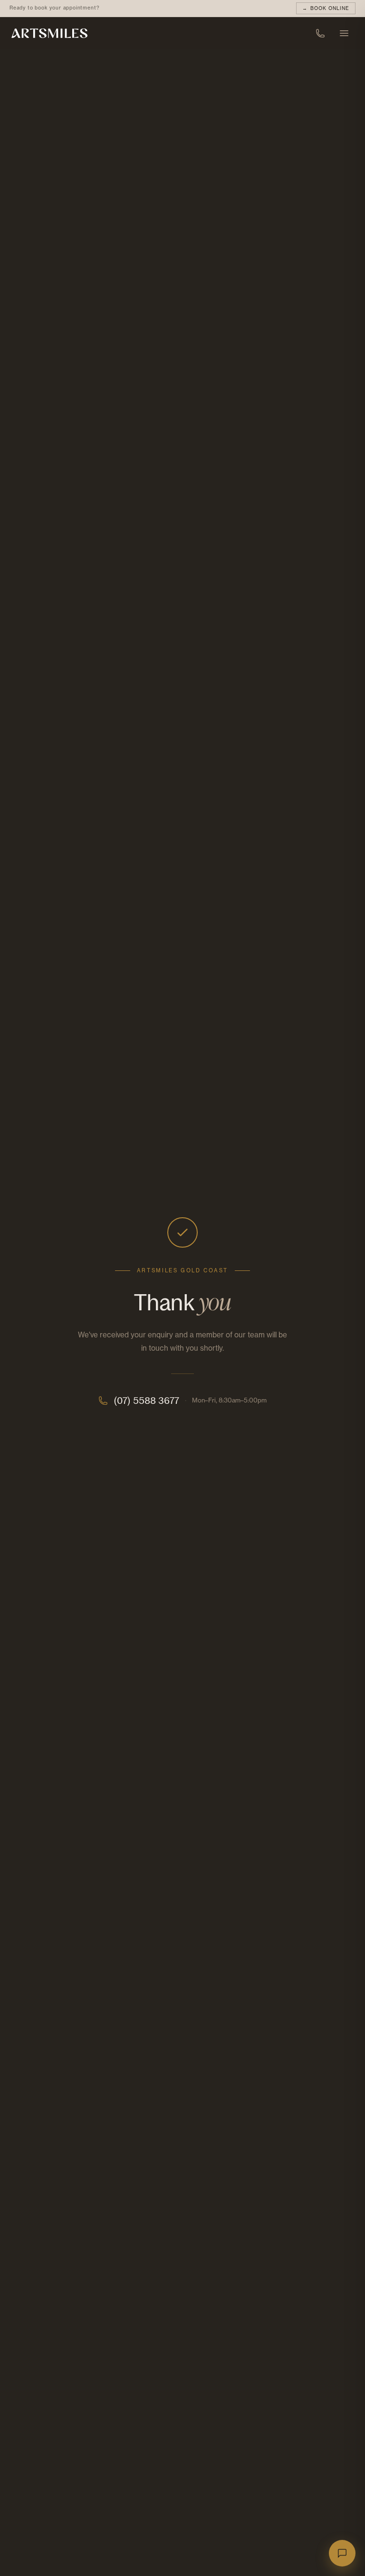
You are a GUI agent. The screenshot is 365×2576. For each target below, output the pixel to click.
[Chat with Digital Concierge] (342, 2553)
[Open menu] (344, 33)
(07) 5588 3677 (146, 1401)
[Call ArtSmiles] (320, 33)
